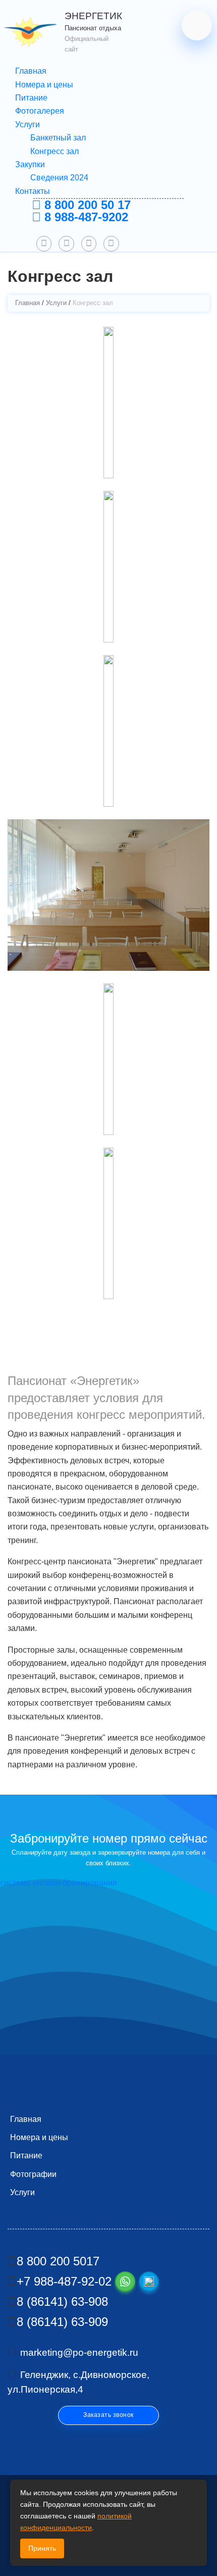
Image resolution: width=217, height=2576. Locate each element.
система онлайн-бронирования (59, 1883)
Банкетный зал (58, 138)
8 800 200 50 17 (86, 205)
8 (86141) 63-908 (62, 2301)
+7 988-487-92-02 (64, 2281)
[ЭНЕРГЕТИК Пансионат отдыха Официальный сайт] (33, 32)
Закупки (30, 164)
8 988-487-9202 (85, 217)
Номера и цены (44, 85)
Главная (31, 71)
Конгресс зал (55, 151)
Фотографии (33, 2174)
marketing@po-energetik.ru (79, 2352)
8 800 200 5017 (58, 2261)
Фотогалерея (40, 111)
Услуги (28, 125)
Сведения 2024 (59, 178)
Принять (42, 2548)
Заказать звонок (108, 2415)
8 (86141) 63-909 (62, 2322)
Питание (31, 98)
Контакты (33, 191)
